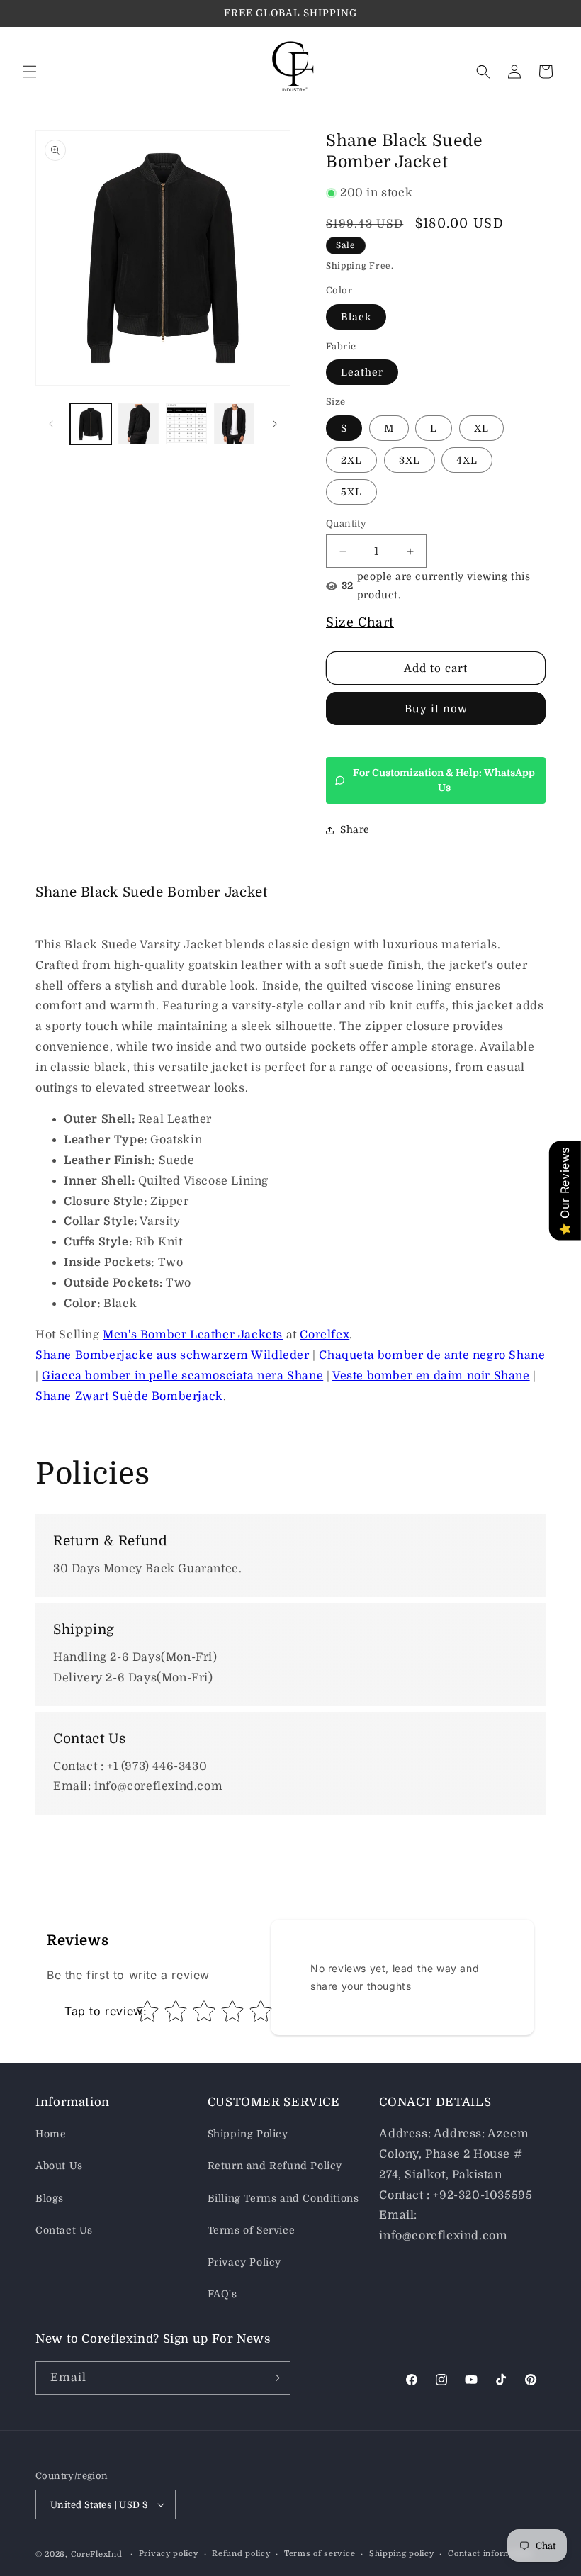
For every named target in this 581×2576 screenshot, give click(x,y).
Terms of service (320, 2554)
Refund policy (241, 2554)
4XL (467, 460)
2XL (351, 460)
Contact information (490, 2554)
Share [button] (355, 829)
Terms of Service (252, 2230)
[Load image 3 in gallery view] (186, 424)
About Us (59, 2166)
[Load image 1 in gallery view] (91, 424)
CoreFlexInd (97, 2554)
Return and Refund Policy (275, 2166)
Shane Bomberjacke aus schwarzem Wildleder (173, 1355)
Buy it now (436, 709)
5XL (351, 492)
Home (51, 2134)
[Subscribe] (274, 2378)
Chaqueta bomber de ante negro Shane (432, 1355)
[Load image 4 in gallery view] (235, 424)
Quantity (346, 523)
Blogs (50, 2198)
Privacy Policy (244, 2262)
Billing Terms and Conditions (283, 2198)
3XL (410, 460)
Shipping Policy (248, 2134)
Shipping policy (402, 2554)
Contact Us (64, 2230)
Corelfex (325, 1335)
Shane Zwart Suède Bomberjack (129, 1396)
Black (356, 317)
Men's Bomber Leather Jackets (193, 1335)
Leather (362, 372)
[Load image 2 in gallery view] (139, 424)
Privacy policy (169, 2554)
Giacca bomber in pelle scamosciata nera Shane (182, 1376)
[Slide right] (275, 424)
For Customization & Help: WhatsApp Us (444, 780)
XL (481, 428)
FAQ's (222, 2294)
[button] (30, 72)
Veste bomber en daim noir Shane (431, 1376)
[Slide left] (51, 424)
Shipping (346, 266)
